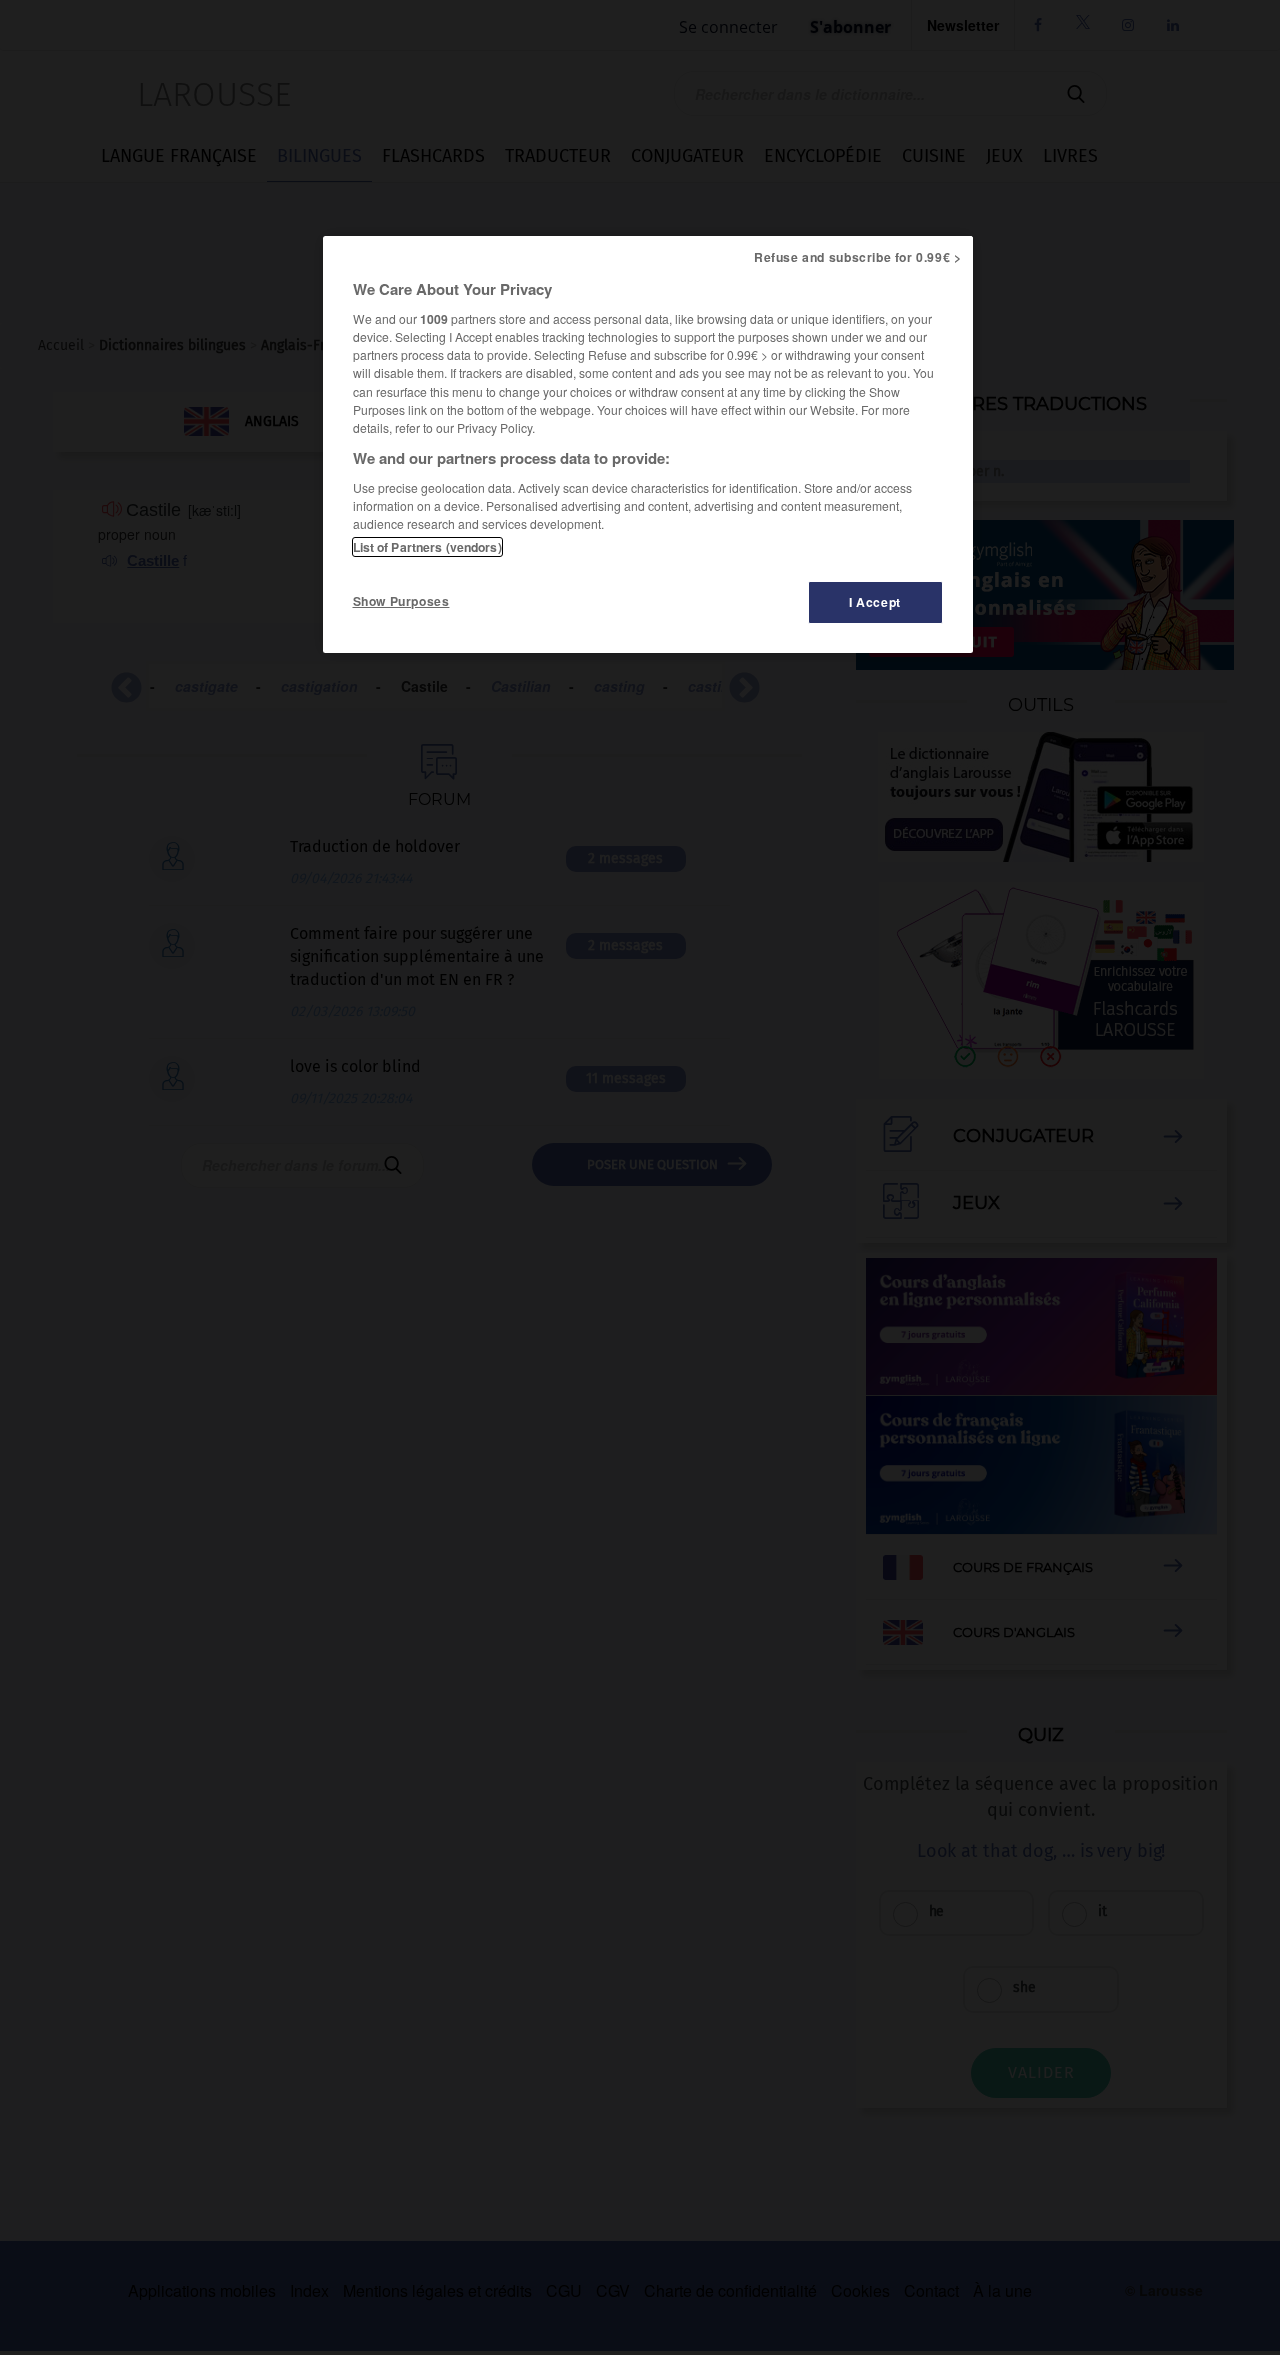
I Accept (875, 602)
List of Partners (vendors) (427, 547)
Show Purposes (401, 601)
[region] (648, 445)
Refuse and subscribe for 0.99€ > (858, 257)
